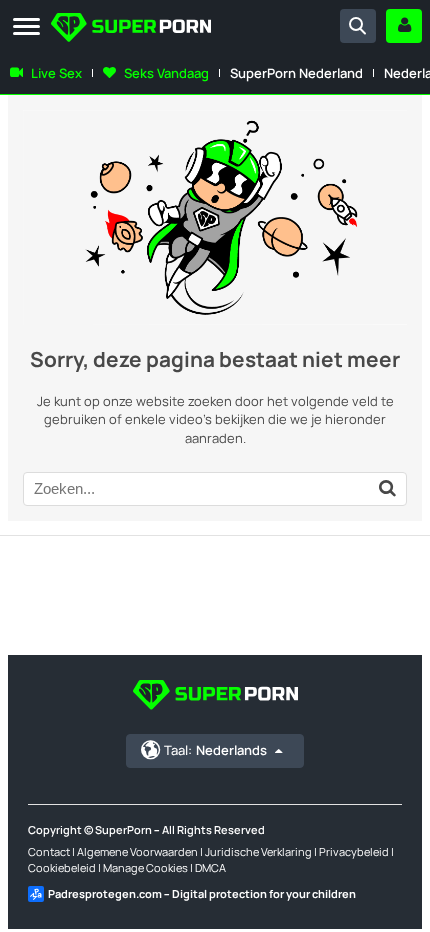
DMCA (210, 867)
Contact (49, 851)
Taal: (215, 750)
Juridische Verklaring (258, 851)
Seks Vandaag (166, 73)
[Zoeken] (358, 26)
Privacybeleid (354, 851)
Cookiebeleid (62, 867)
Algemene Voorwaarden (137, 851)
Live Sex (56, 73)
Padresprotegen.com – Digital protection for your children (202, 893)
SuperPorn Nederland (296, 73)
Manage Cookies (145, 867)
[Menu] (26, 27)
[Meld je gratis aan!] (404, 26)
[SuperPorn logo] (131, 29)
